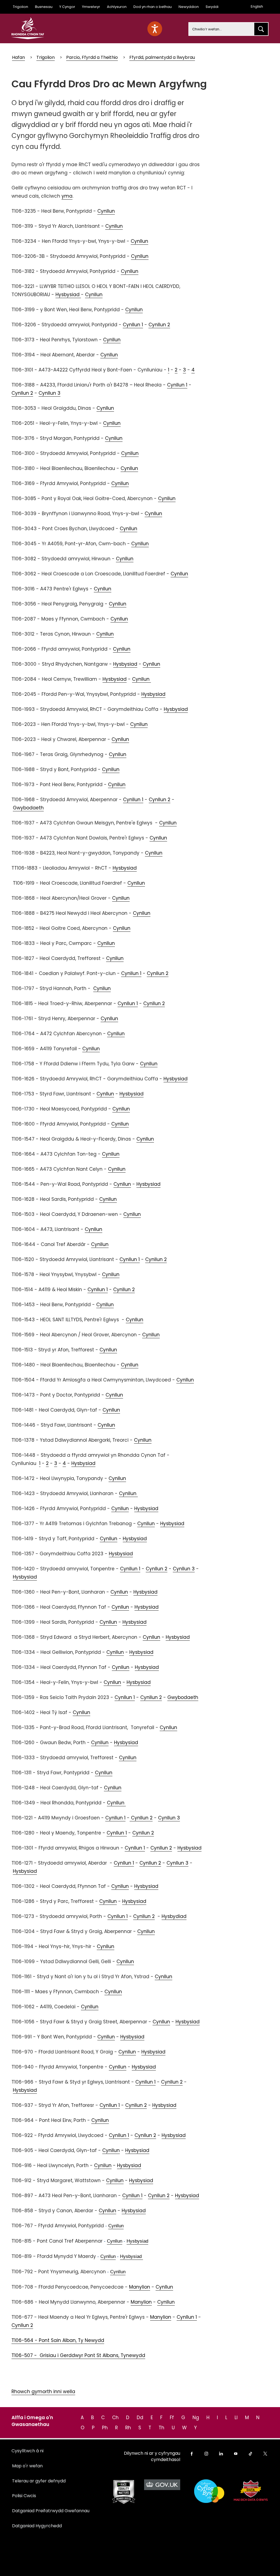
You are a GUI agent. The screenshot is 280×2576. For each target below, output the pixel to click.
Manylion (140, 2287)
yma (67, 196)
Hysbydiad (174, 1916)
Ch (115, 2418)
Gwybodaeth (28, 808)
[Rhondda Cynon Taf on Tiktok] (250, 2454)
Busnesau (44, 7)
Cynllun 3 (49, 393)
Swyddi (212, 7)
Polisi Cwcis (24, 2496)
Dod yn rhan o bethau (153, 7)
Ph (105, 2428)
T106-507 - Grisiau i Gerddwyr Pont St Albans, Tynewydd (78, 2355)
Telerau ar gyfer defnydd (39, 2481)
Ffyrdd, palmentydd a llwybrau (162, 57)
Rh (128, 2428)
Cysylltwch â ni (27, 2451)
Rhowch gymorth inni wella (43, 2392)
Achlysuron (117, 7)
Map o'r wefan (27, 2466)
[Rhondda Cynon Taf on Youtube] (236, 2454)
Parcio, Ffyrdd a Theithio (92, 57)
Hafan (18, 57)
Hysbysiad (68, 295)
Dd (140, 2418)
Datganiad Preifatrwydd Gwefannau (51, 2511)
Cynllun (106, 211)
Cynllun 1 (133, 325)
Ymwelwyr (91, 7)
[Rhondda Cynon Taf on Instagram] (206, 2454)
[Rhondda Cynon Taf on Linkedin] (221, 2454)
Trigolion (21, 7)
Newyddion (189, 7)
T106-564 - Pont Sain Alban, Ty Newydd (58, 2340)
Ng (196, 2418)
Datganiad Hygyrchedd (37, 2526)
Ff (172, 2418)
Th (161, 2428)
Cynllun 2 (159, 325)
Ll (236, 2418)
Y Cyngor (67, 7)
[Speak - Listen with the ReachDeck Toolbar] (155, 29)
